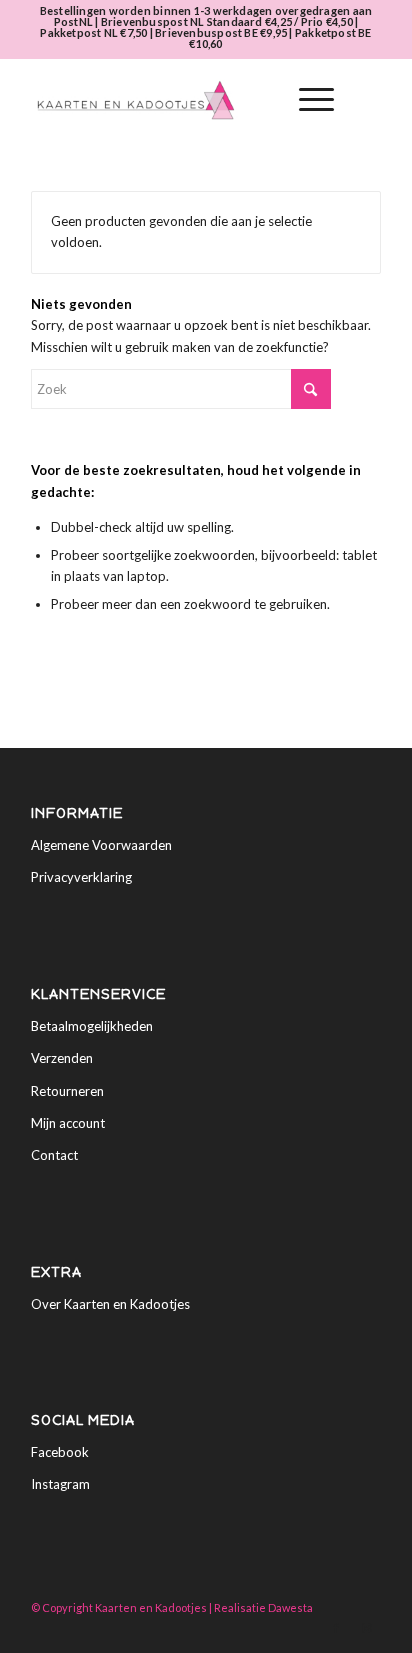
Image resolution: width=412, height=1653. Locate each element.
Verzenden (62, 1058)
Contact (54, 1155)
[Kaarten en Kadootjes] (171, 100)
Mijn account (68, 1123)
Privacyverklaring (81, 877)
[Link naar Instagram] (366, 1628)
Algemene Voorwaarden (101, 845)
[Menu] (306, 100)
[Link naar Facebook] (336, 1628)
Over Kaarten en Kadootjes (110, 1304)
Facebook (60, 1452)
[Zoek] (259, 100)
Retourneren (67, 1091)
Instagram (60, 1484)
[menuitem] (259, 100)
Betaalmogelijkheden (92, 1026)
